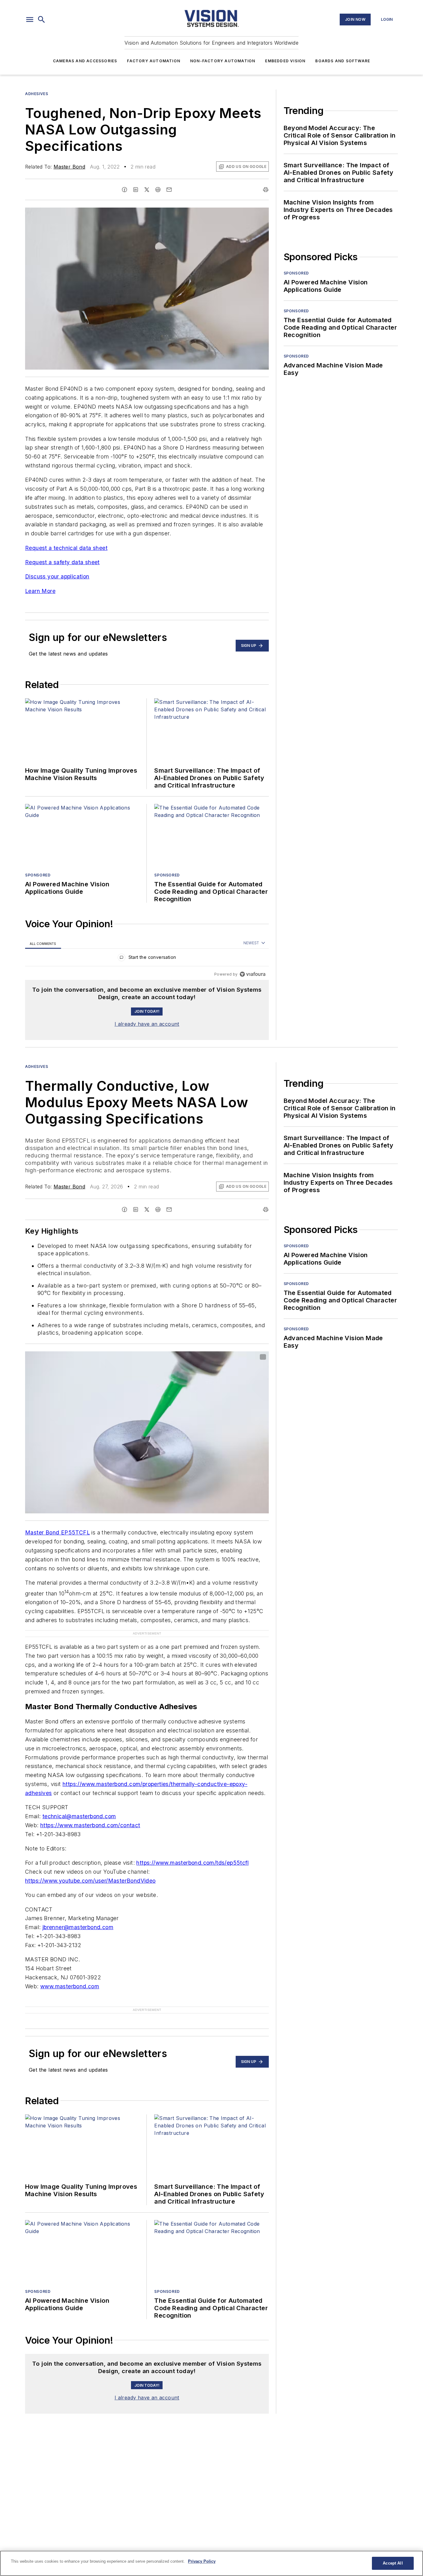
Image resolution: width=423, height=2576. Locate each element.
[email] (169, 190)
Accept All (393, 2563)
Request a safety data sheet (62, 562)
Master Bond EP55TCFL (57, 1532)
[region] (147, 959)
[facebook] (124, 190)
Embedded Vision (285, 61)
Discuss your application (57, 576)
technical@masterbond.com (79, 1816)
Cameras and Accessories (85, 61)
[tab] (43, 943)
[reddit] (158, 190)
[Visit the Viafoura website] (253, 974)
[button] (30, 20)
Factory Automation (154, 61)
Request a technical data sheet (66, 548)
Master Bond (69, 167)
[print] (266, 190)
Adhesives (37, 94)
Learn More (40, 591)
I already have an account (147, 1024)
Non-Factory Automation (223, 61)
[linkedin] (136, 190)
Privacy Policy (202, 2561)
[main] (211, 2563)
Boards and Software (343, 61)
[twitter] (147, 190)
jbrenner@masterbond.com (78, 1927)
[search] (41, 20)
